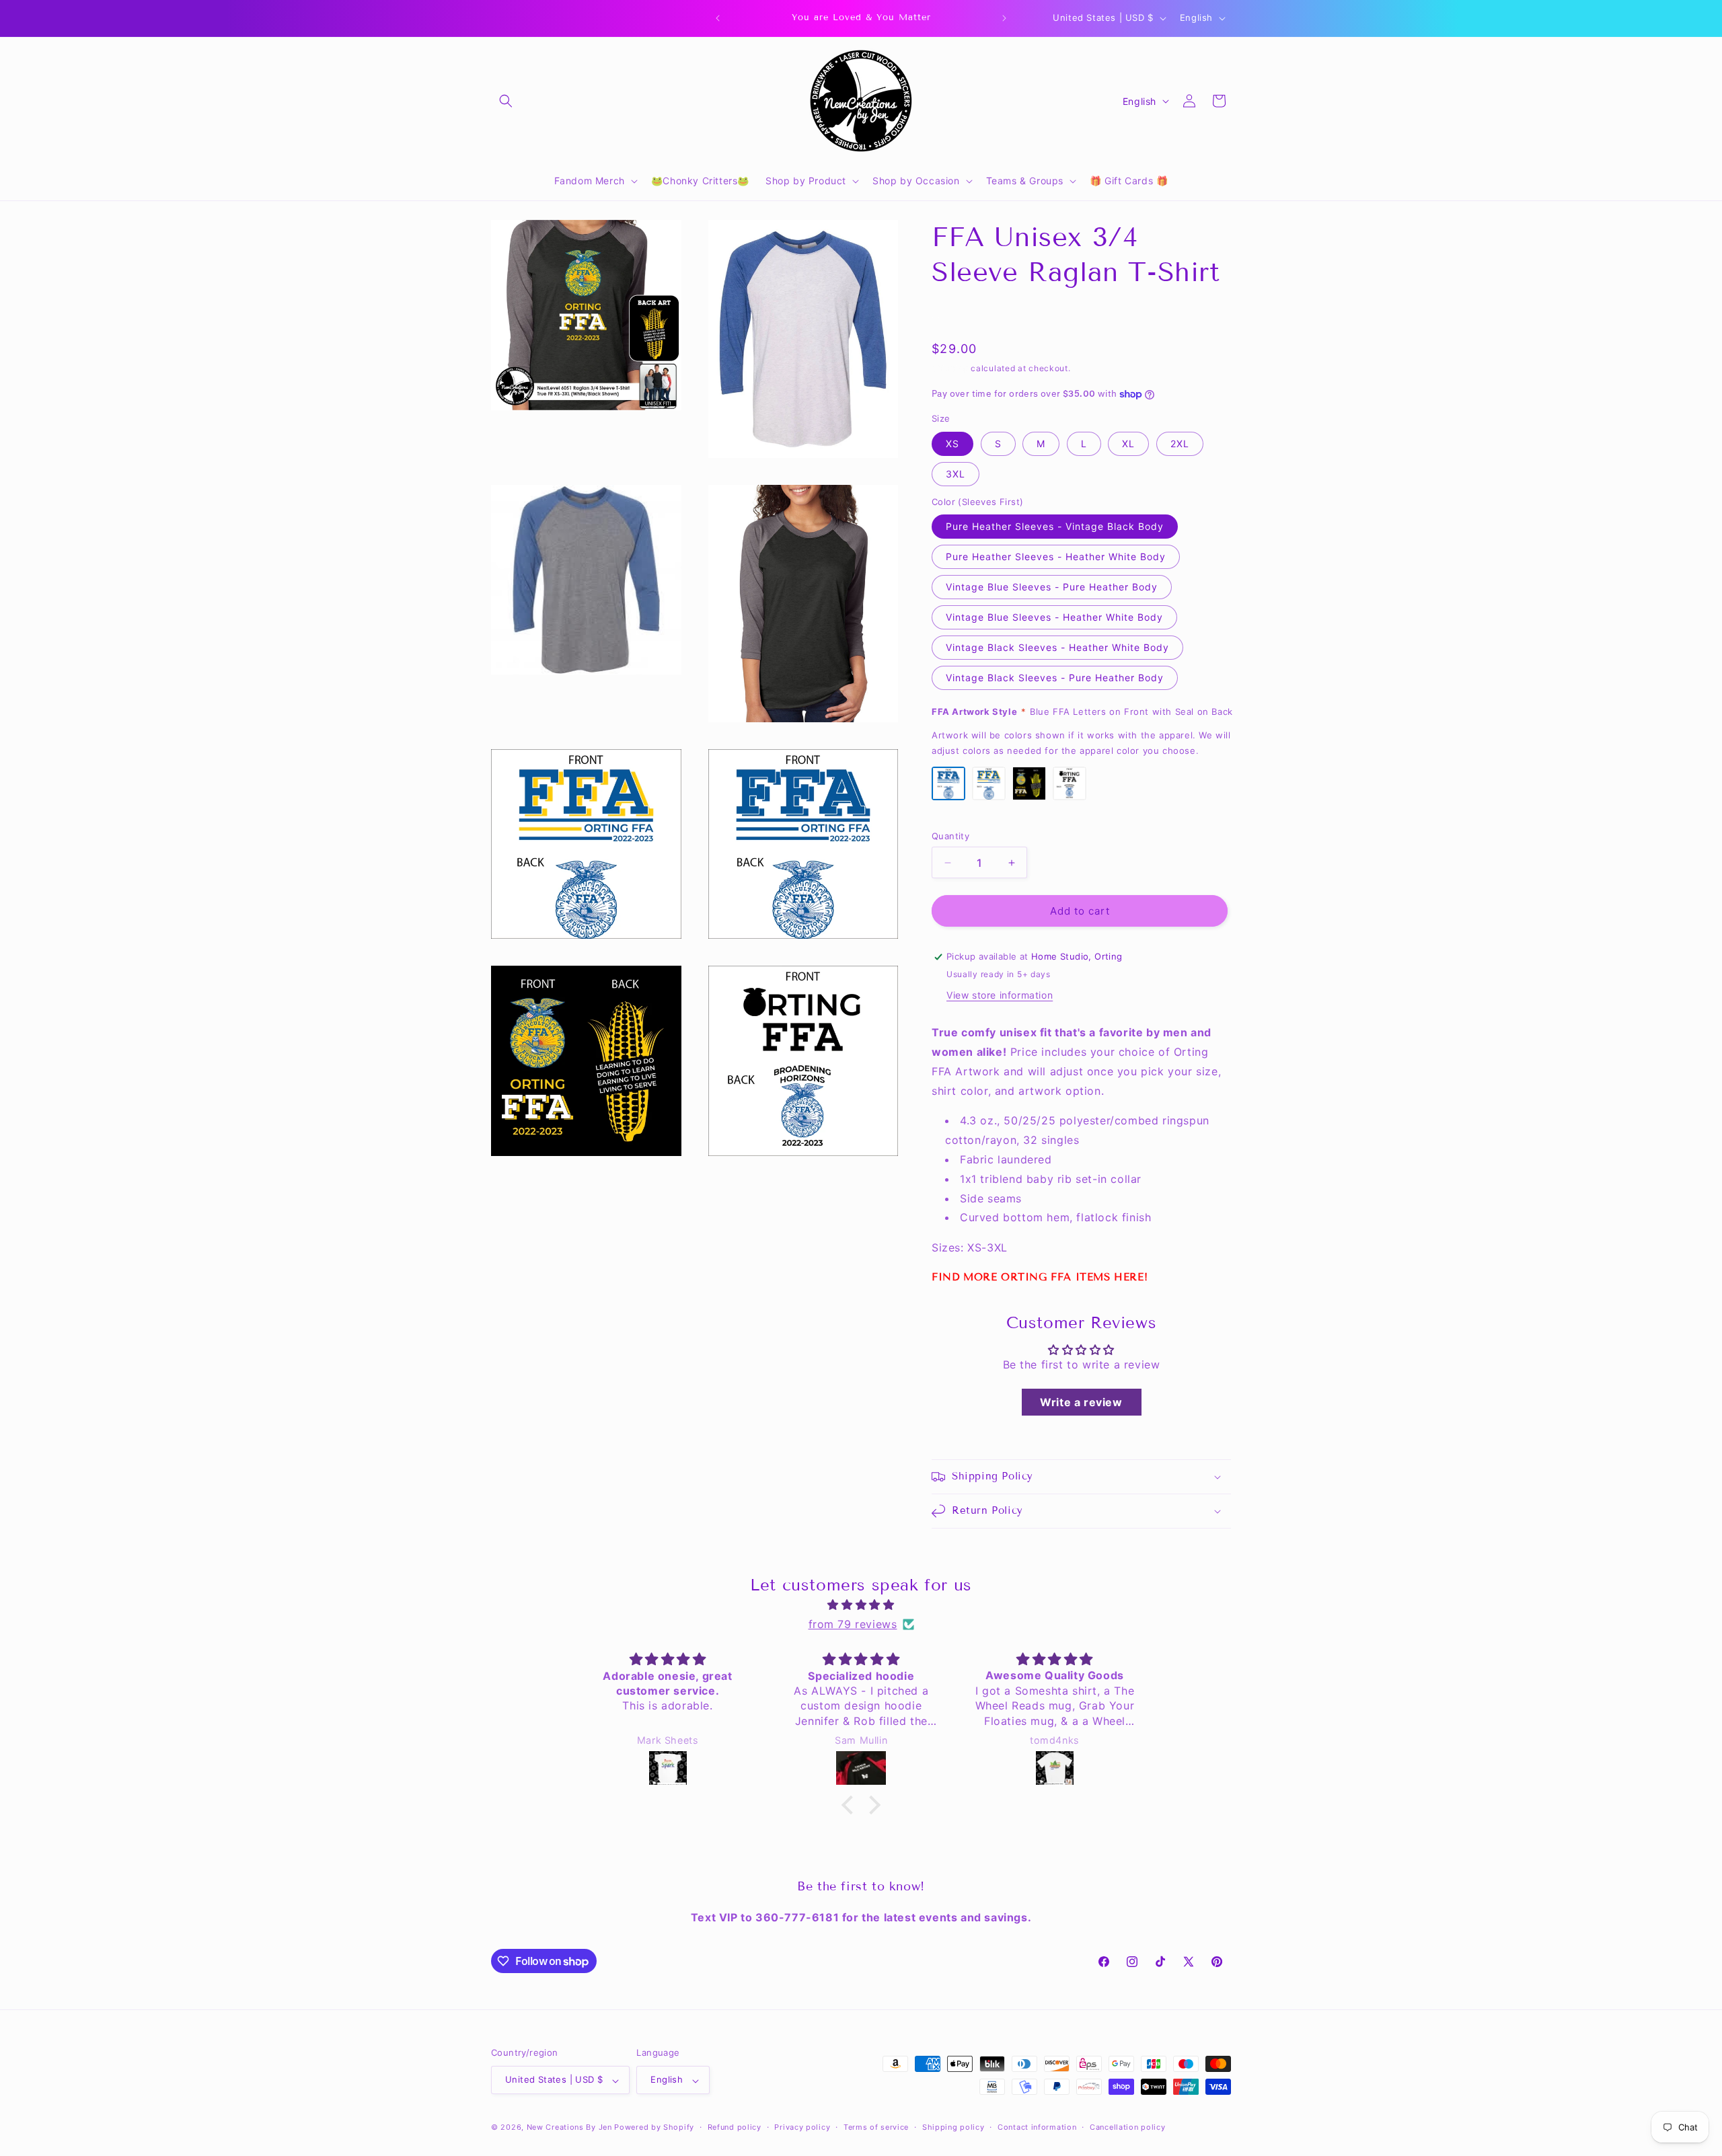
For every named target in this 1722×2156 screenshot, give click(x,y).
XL (1128, 444)
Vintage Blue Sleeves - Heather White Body (1054, 617)
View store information (1000, 995)
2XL (1180, 444)
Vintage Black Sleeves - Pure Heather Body (1055, 678)
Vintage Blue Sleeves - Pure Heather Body (1052, 587)
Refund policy (735, 2127)
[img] (861, 1605)
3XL (956, 474)
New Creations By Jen (569, 2128)
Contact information (1037, 2127)
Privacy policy (802, 2127)
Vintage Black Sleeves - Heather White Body (1057, 647)
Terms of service (876, 2127)
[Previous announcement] (718, 18)
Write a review (1081, 1402)
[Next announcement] (1004, 18)
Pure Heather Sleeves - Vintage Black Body (1055, 526)
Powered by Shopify (654, 2128)
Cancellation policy (1127, 2127)
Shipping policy (953, 2127)
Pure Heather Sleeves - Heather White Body (1056, 556)
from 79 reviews (853, 1624)
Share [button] (959, 315)
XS (952, 444)
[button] (506, 101)
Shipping (950, 368)
